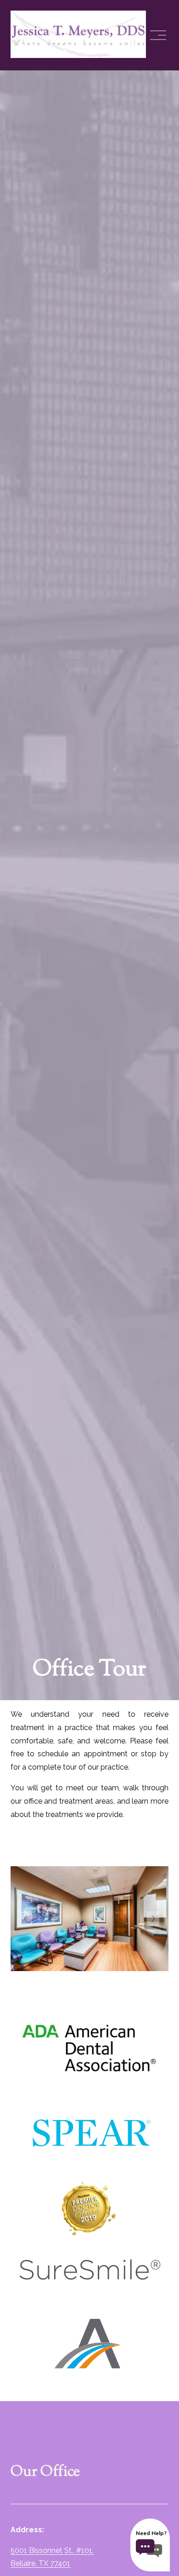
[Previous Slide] (26, 1919)
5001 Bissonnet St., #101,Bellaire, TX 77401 (52, 2557)
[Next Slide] (153, 1919)
